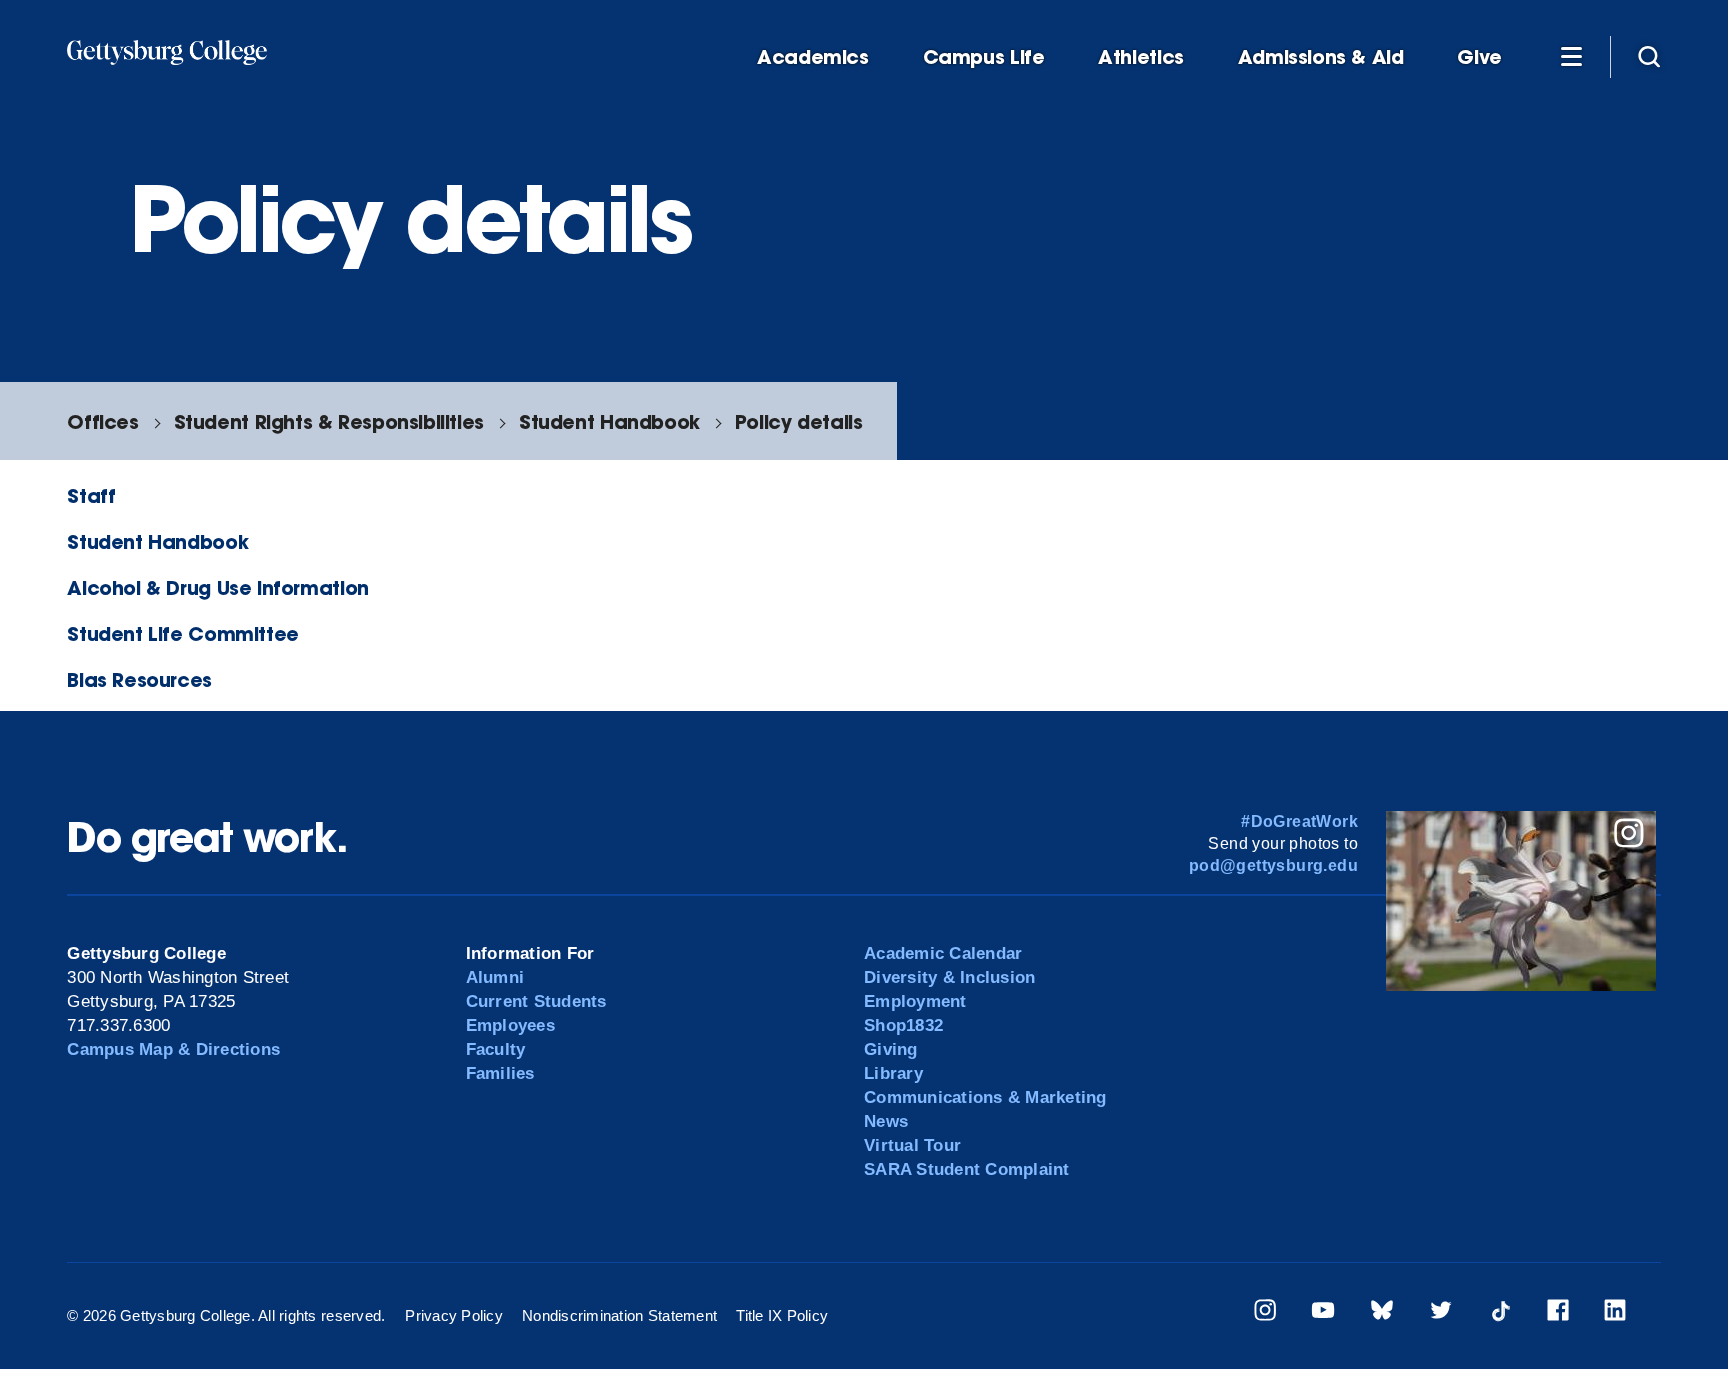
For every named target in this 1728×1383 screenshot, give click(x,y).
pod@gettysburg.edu (1273, 865)
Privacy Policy (454, 1315)
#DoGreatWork (1299, 821)
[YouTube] (1323, 1313)
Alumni (495, 977)
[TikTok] (1500, 1313)
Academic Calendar (943, 953)
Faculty (496, 1049)
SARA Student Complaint (967, 1169)
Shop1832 (903, 1025)
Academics (813, 57)
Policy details (799, 421)
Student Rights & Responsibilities (329, 421)
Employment (915, 1001)
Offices (102, 421)
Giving (891, 1049)
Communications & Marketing (985, 1097)
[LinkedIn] (1615, 1313)
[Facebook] (1558, 1313)
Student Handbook (609, 421)
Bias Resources (139, 679)
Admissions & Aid (1321, 57)
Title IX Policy (782, 1315)
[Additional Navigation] (1571, 56)
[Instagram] (1265, 1313)
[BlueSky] (1382, 1313)
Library (893, 1073)
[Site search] (1649, 56)
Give (1479, 57)
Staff (91, 495)
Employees (510, 1025)
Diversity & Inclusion (949, 977)
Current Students (536, 1001)
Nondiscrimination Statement (619, 1315)
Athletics (1141, 57)
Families (500, 1073)
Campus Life (984, 57)
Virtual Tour (912, 1145)
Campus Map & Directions (173, 1049)
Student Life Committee (183, 633)
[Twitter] (1441, 1313)
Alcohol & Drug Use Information (217, 587)
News (886, 1121)
